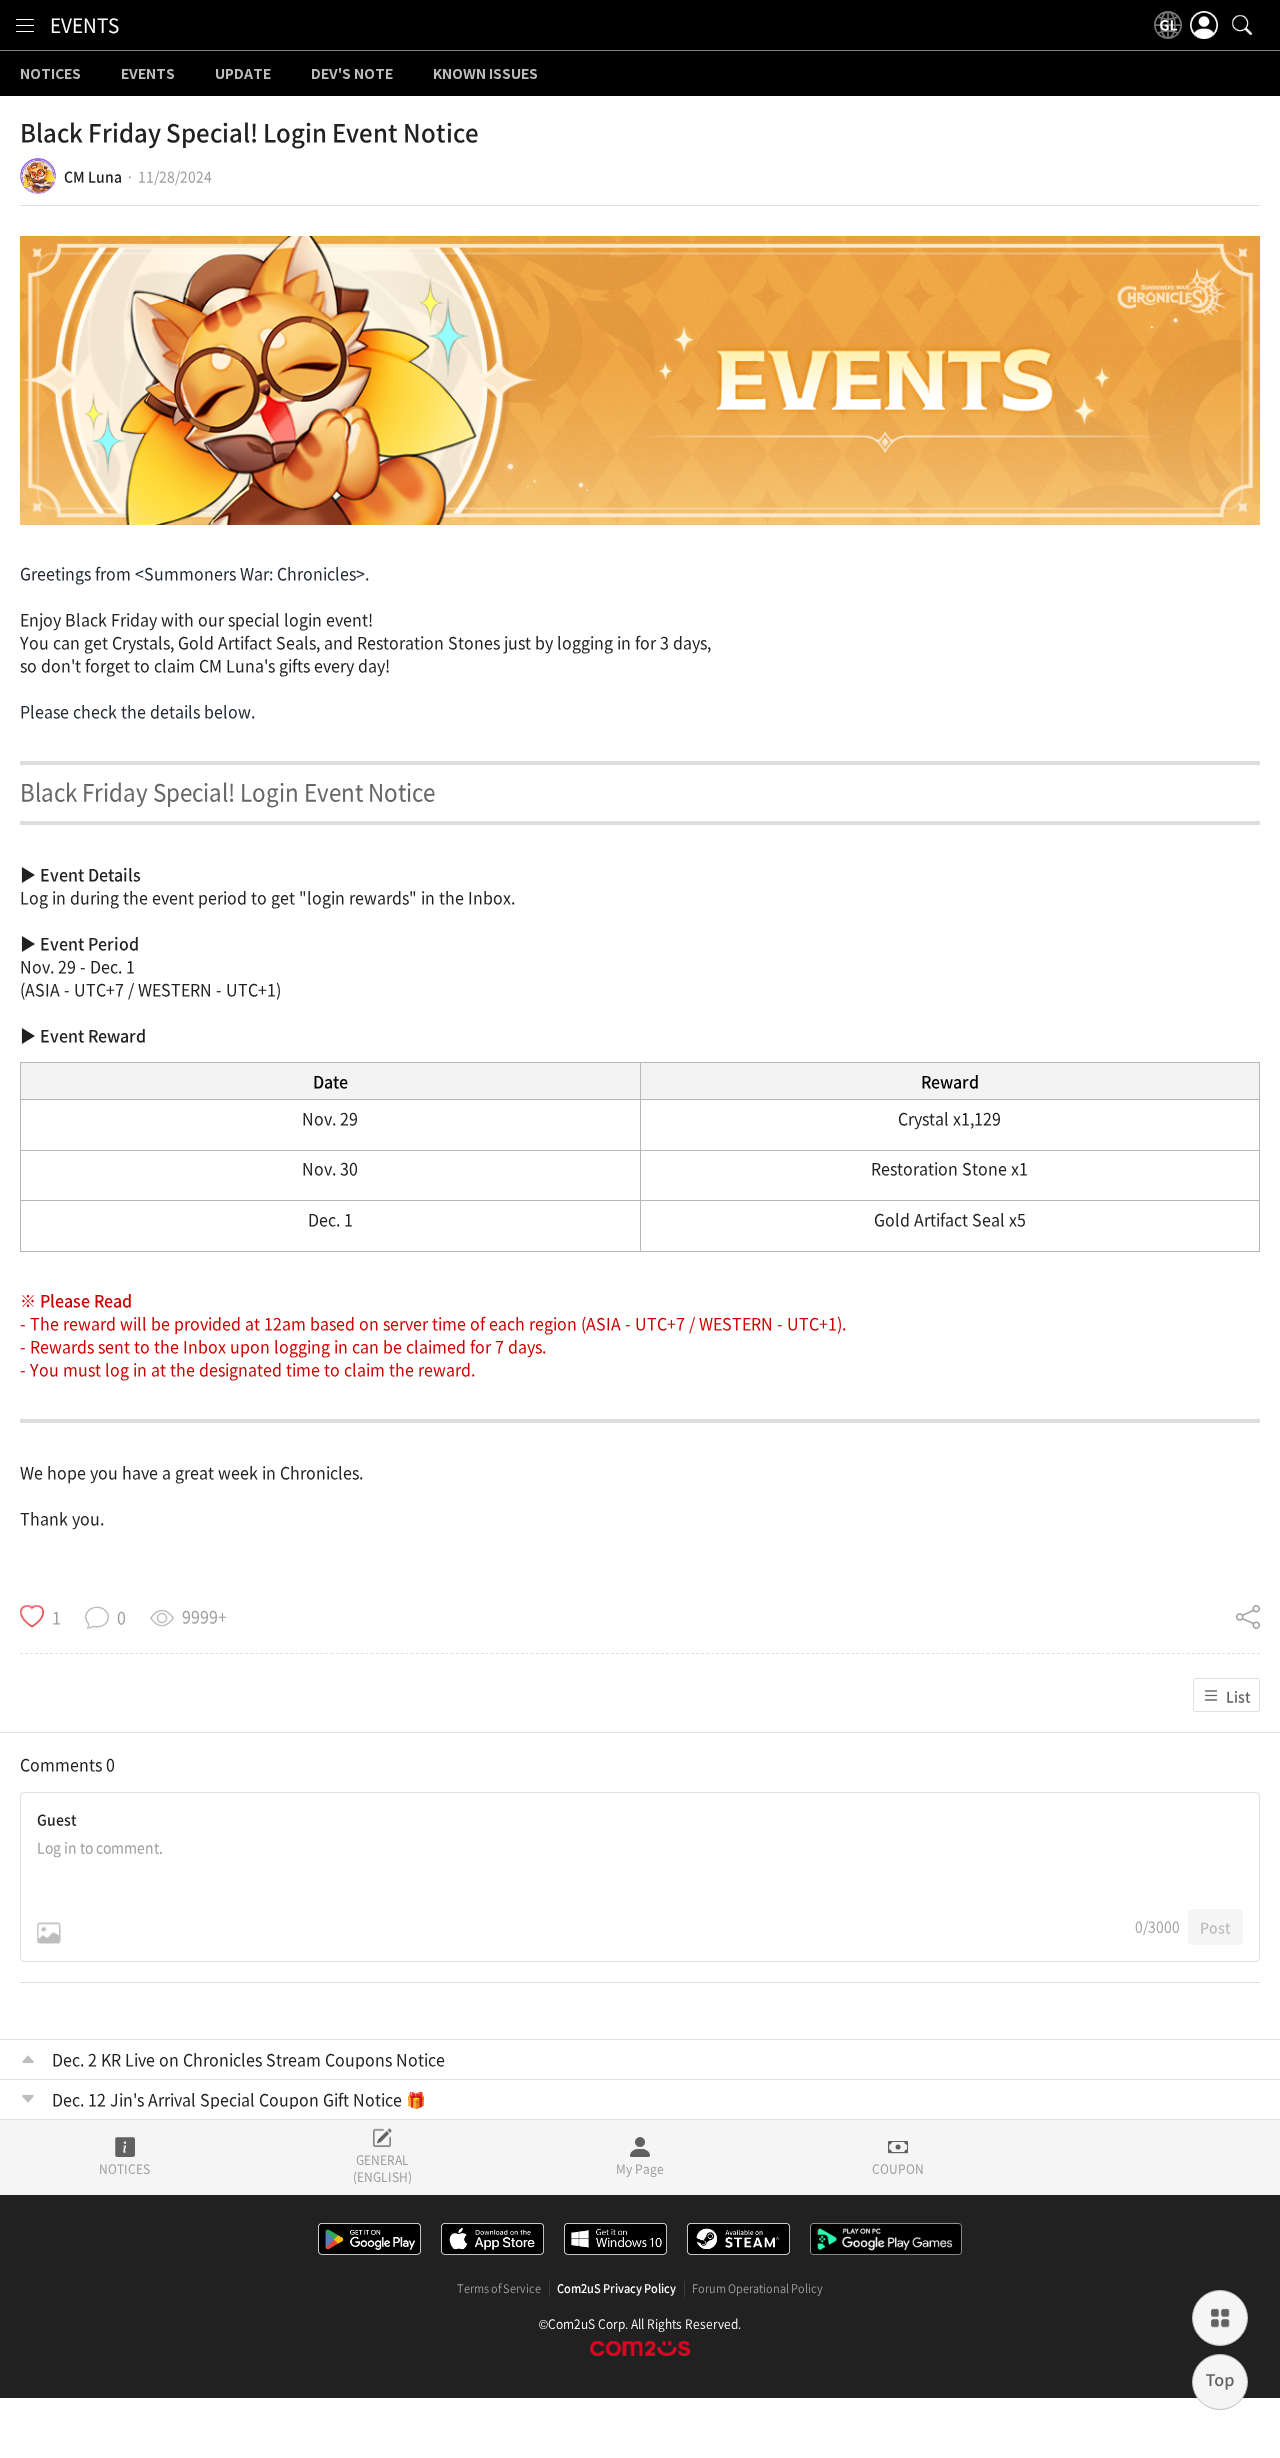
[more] (1220, 2318)
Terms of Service (499, 2289)
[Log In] (1204, 25)
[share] (1248, 1617)
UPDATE (243, 74)
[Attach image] (49, 1933)
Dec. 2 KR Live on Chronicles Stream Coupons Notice (248, 2059)
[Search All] (1242, 25)
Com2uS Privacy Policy (616, 2289)
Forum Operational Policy (757, 2289)
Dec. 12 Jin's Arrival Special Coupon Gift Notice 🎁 (239, 2099)
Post (1215, 1927)
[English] (1168, 25)
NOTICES (50, 74)
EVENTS (84, 25)
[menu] (25, 25)
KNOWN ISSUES (485, 74)
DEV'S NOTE (352, 74)
